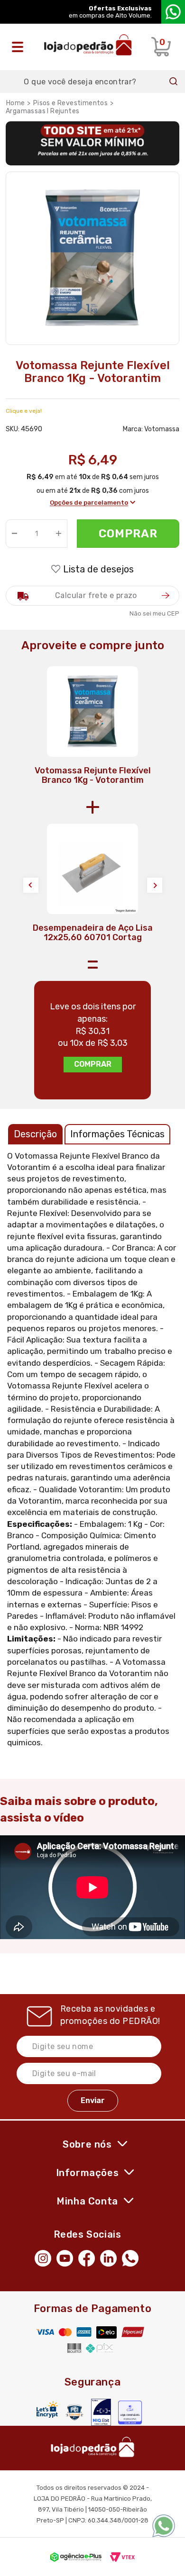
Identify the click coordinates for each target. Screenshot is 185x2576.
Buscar (174, 82)
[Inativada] (101, 2412)
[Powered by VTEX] (122, 2557)
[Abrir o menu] (20, 47)
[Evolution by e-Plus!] (76, 2557)
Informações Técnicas (117, 1134)
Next (155, 885)
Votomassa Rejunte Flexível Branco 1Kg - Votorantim (93, 775)
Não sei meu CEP (154, 613)
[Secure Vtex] (74, 2412)
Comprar (128, 534)
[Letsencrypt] (47, 2409)
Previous (31, 885)
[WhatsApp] (133, 2258)
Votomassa (162, 429)
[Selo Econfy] (130, 2413)
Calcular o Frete (92, 596)
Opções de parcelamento (89, 503)
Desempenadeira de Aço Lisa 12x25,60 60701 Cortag (93, 933)
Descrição (35, 1134)
